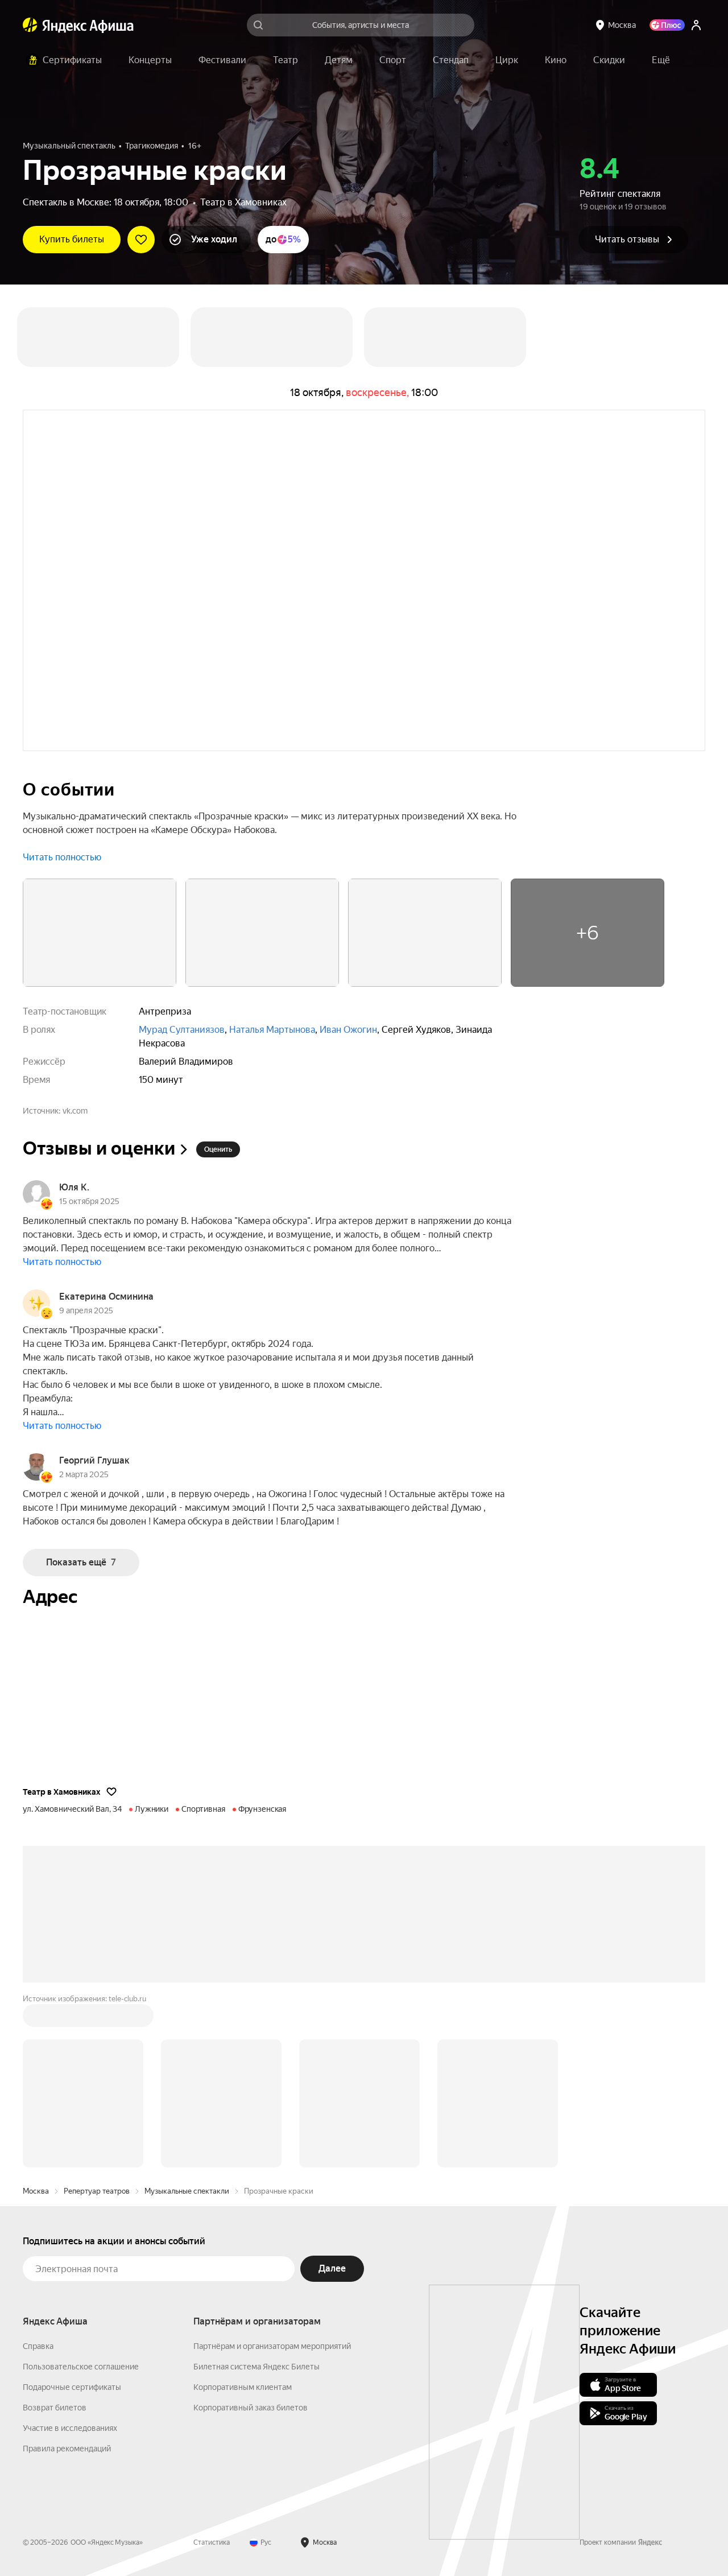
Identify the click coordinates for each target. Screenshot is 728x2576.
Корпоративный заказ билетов (251, 2408)
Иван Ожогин (348, 1030)
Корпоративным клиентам (243, 2387)
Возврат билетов (55, 2408)
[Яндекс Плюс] (667, 25)
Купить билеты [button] (72, 239)
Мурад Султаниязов (182, 1030)
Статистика (212, 2542)
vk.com (75, 1111)
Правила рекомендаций (67, 2449)
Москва (36, 2191)
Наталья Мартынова (272, 1030)
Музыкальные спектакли (187, 2191)
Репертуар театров (97, 2191)
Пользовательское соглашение (81, 2367)
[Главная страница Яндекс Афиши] (30, 25)
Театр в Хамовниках (243, 202)
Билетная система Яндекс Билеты (257, 2367)
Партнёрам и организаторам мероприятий (272, 2346)
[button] (661, 60)
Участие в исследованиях (70, 2428)
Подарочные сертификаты (72, 2387)
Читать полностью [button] (62, 857)
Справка (38, 2346)
